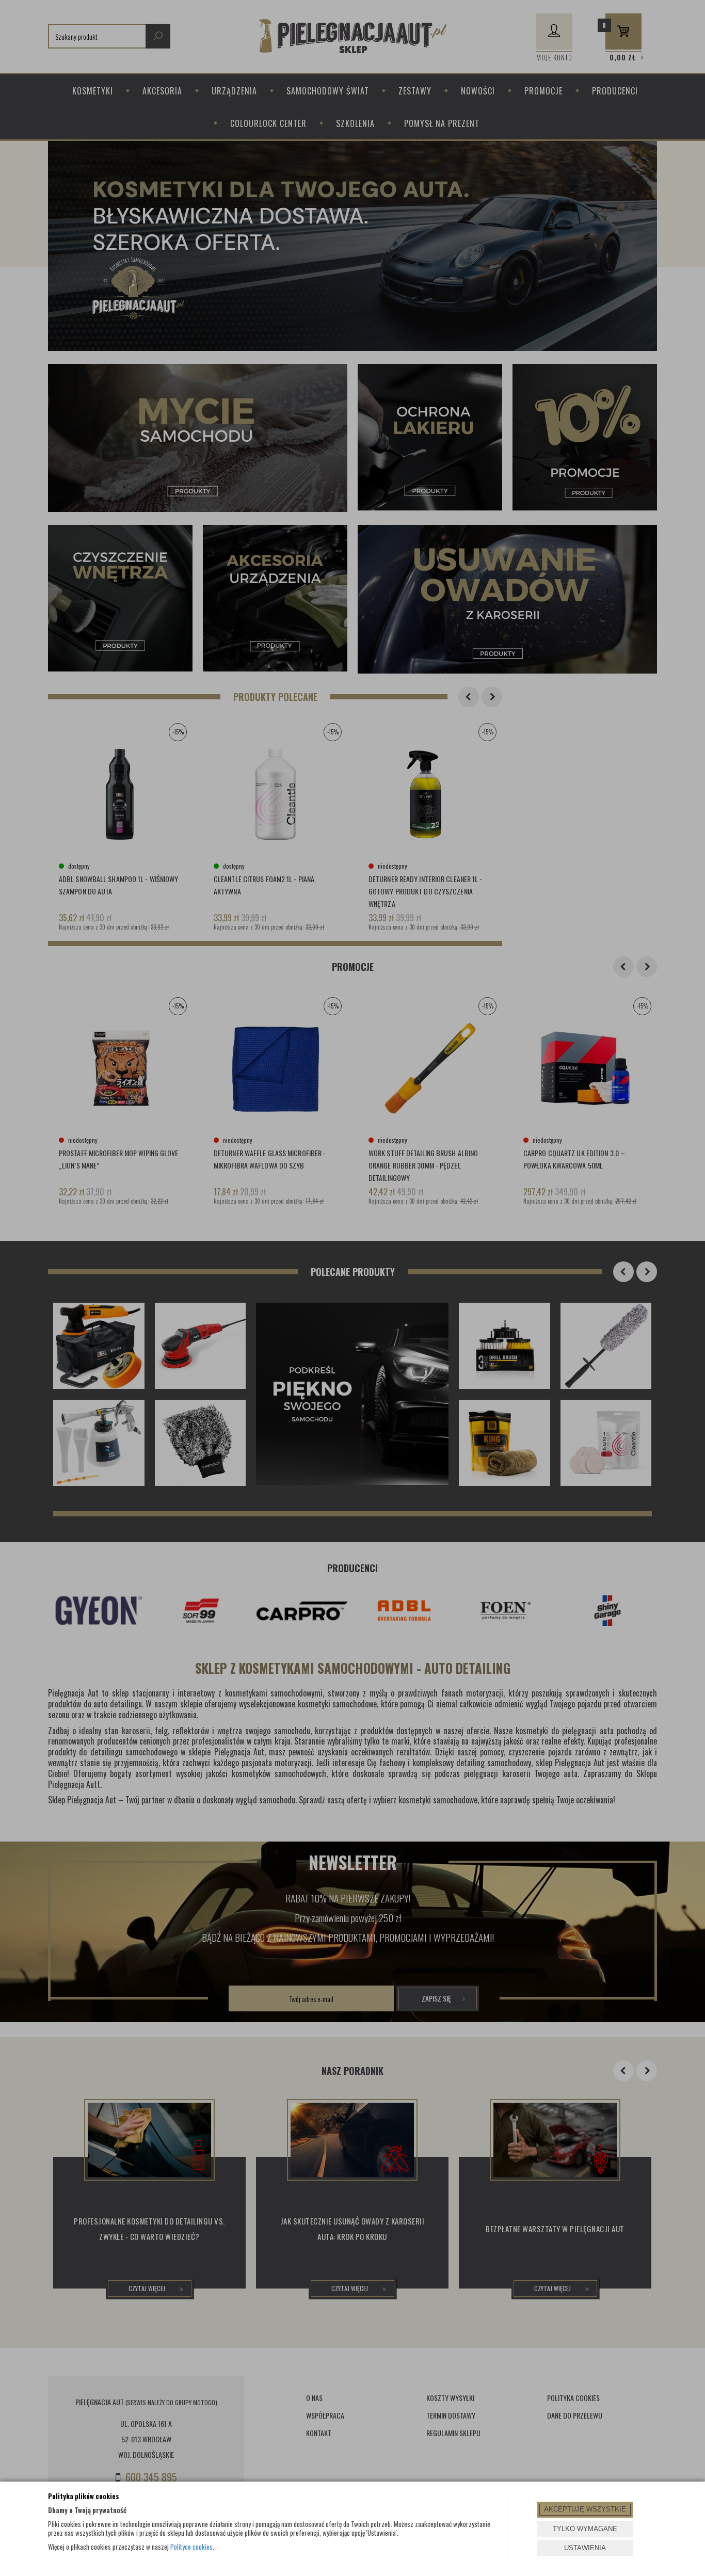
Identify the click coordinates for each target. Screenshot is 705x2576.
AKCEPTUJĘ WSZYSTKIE (585, 2509)
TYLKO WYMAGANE (585, 2529)
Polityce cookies (191, 2547)
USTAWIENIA (585, 2548)
